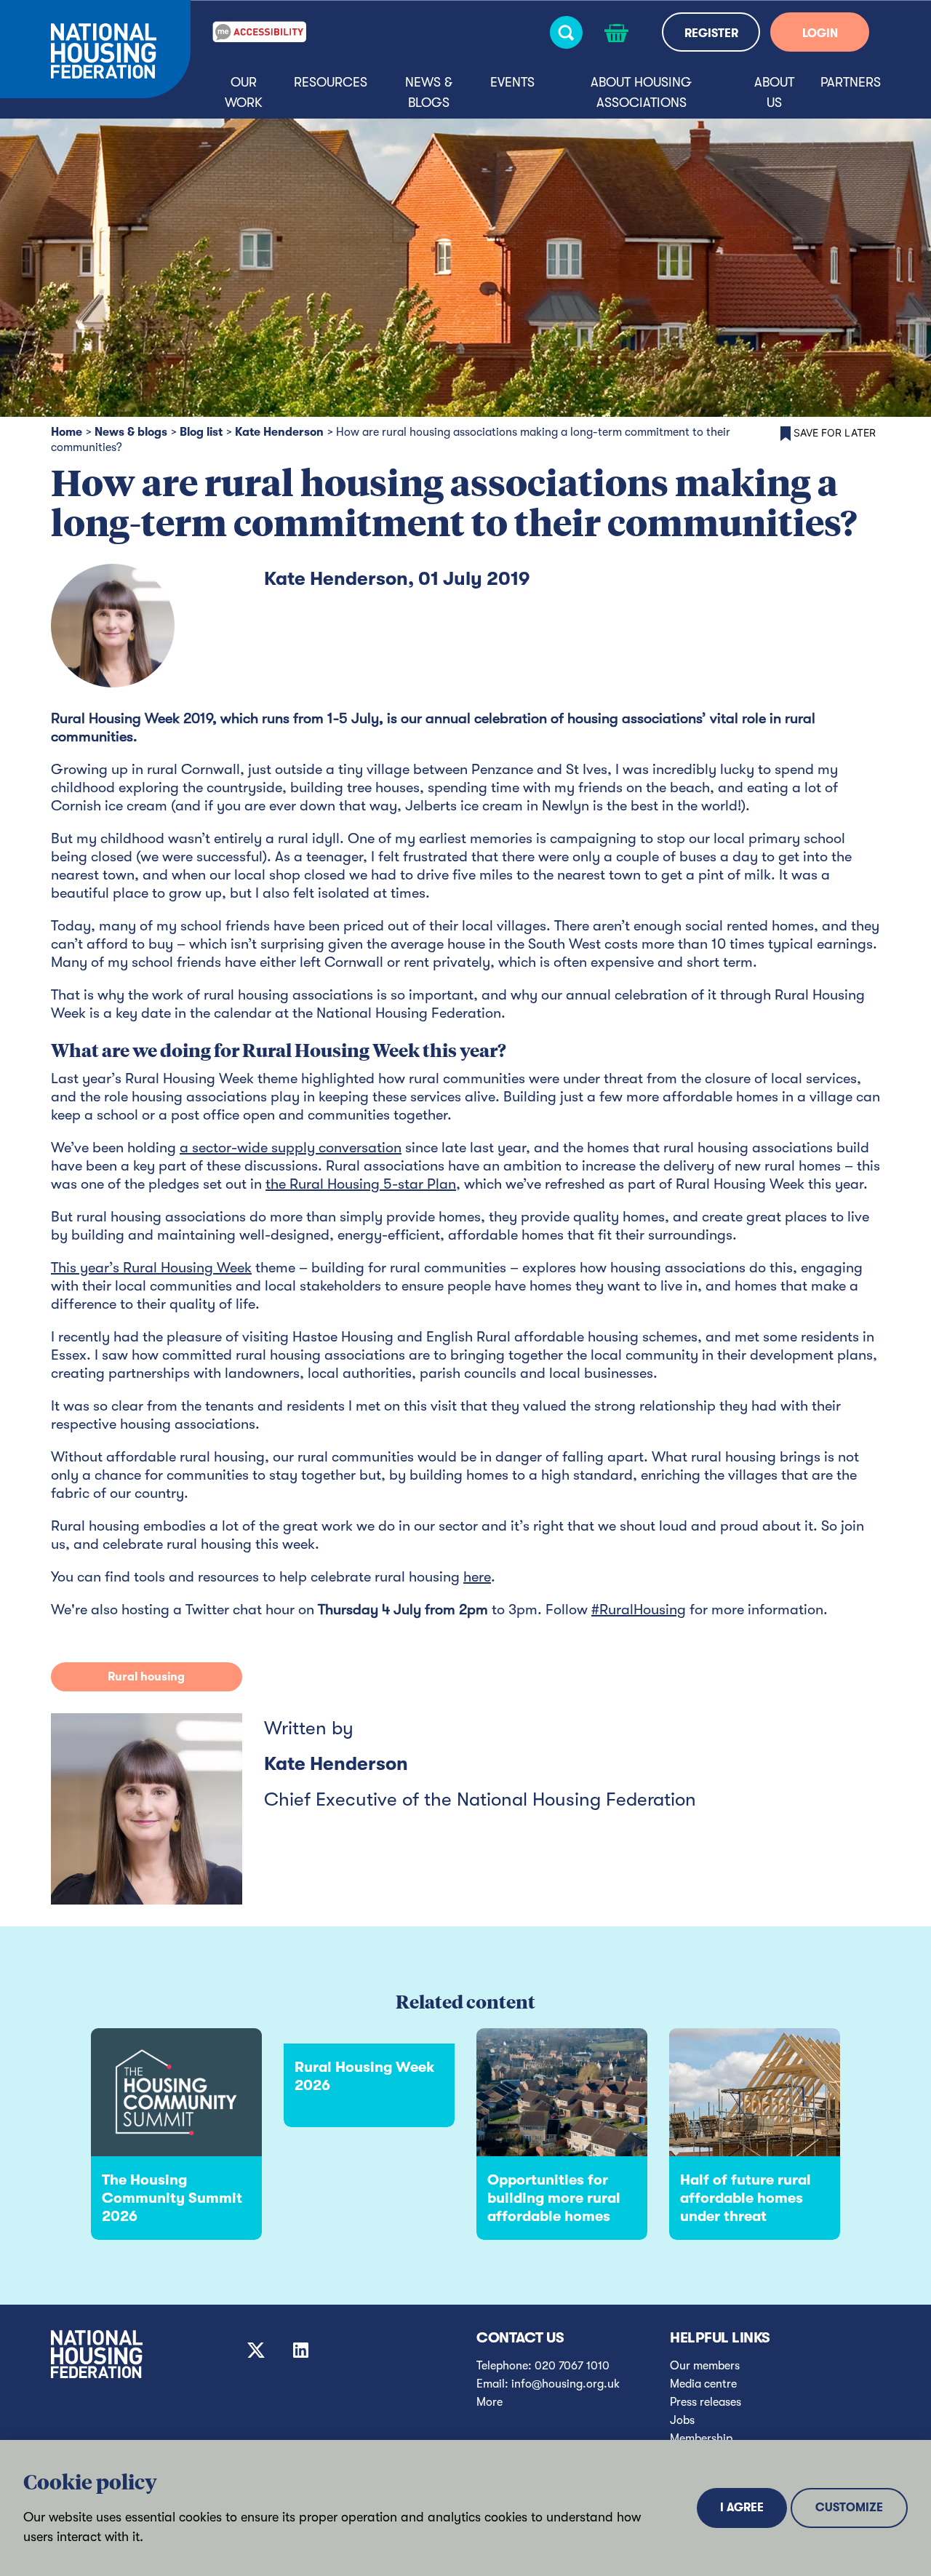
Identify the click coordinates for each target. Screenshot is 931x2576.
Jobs (682, 2420)
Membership (701, 2439)
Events (512, 82)
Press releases (706, 2402)
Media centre (703, 2384)
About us (774, 92)
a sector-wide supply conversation (291, 1148)
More (490, 2402)
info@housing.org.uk (566, 2384)
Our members (705, 2366)
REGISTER (711, 33)
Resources (331, 82)
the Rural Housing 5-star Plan (361, 1184)
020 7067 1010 (572, 2366)
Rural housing (146, 1677)
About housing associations (641, 92)
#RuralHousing (639, 1610)
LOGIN (820, 33)
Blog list (201, 432)
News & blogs (429, 92)
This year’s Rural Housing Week (151, 1268)
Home (67, 432)
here (477, 1577)
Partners (851, 82)
